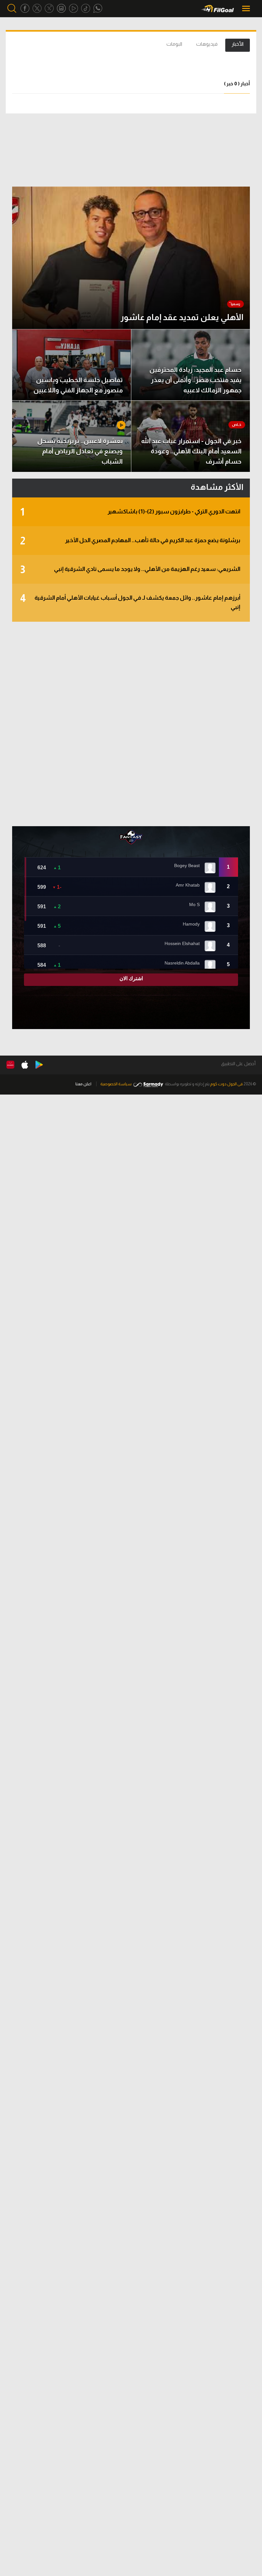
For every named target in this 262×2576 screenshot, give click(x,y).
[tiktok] (86, 8)
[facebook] (25, 8)
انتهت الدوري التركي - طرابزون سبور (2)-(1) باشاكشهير (130, 512)
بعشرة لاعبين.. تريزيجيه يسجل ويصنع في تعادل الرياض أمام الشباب (80, 451)
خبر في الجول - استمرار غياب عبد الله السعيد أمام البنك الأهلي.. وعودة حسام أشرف (191, 451)
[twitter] (37, 8)
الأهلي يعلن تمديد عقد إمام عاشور (182, 317)
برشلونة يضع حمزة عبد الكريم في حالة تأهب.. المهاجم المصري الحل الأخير (130, 541)
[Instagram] (61, 8)
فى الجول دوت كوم (227, 1084)
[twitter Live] (49, 8)
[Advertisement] (131, 724)
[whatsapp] (98, 8)
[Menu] (247, 8)
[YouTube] (73, 8)
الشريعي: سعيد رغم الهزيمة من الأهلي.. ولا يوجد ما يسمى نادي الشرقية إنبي (130, 570)
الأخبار (238, 44)
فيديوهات (207, 44)
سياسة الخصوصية (116, 1084)
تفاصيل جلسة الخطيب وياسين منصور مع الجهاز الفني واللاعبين (78, 385)
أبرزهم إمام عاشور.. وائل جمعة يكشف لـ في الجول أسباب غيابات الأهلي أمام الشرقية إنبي (130, 602)
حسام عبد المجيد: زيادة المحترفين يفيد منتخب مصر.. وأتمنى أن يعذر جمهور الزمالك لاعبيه (196, 380)
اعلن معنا (83, 1084)
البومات (174, 44)
